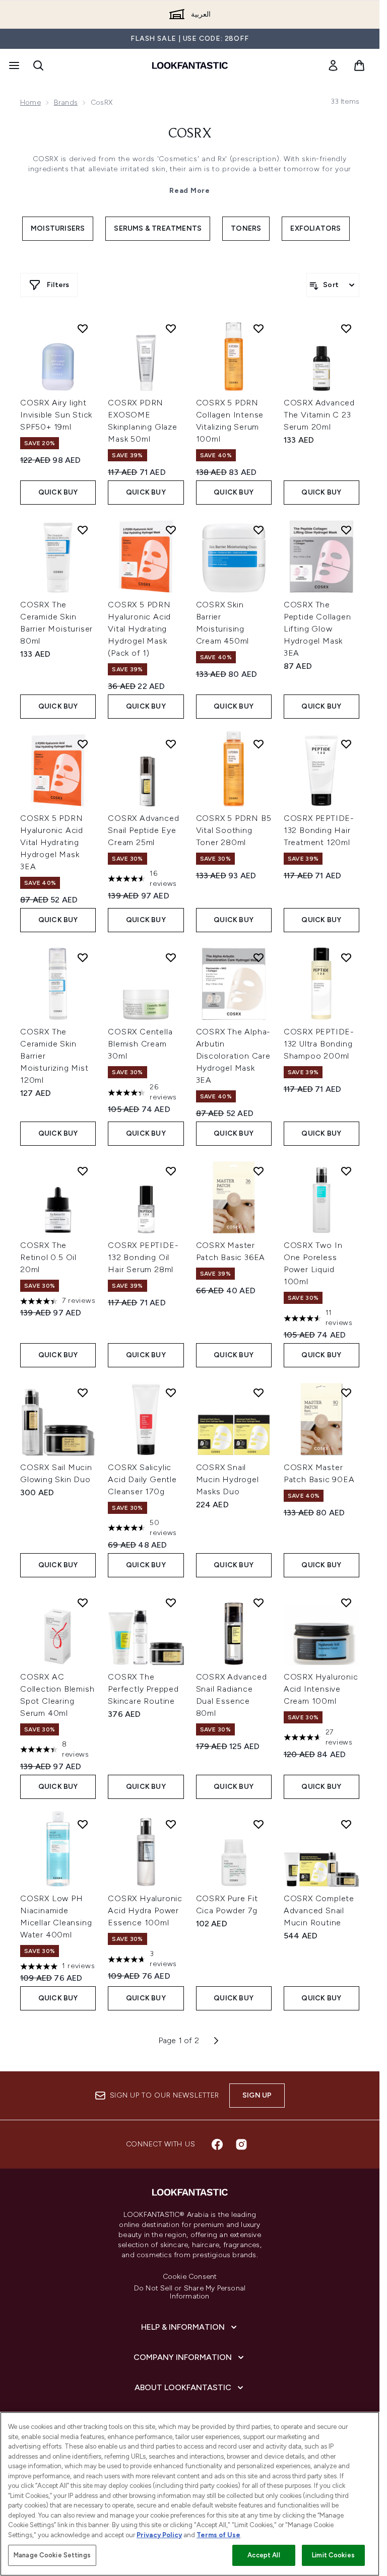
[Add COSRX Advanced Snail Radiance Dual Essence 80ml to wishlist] (259, 1603)
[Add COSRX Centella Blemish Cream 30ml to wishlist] (171, 957)
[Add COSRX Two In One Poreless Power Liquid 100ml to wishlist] (346, 1171)
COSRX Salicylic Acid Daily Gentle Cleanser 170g (142, 1479)
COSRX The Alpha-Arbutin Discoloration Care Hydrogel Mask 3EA (234, 1056)
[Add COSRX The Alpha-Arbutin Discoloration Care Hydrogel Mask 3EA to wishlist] (259, 957)
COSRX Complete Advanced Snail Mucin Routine (319, 1910)
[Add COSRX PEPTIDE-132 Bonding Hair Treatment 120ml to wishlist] (346, 744)
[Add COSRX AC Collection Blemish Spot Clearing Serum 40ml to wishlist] (83, 1603)
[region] (190, 2494)
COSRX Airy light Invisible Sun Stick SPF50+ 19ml (56, 415)
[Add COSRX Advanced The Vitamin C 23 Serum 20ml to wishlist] (346, 328)
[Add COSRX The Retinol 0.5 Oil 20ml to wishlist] (83, 1171)
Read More (189, 191)
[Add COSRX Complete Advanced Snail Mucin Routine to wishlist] (346, 1824)
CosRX (190, 134)
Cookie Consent (190, 2277)
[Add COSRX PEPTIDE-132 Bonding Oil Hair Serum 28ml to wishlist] (171, 1171)
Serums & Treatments (158, 228)
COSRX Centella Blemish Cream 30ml (140, 1044)
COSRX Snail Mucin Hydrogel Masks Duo (228, 1479)
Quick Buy (58, 492)
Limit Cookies (333, 2555)
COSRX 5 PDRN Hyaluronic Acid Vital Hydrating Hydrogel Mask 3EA (52, 842)
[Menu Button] (13, 65)
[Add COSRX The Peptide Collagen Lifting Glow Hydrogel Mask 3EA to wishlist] (346, 530)
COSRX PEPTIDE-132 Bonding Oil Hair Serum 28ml (143, 1257)
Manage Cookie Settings (52, 2555)
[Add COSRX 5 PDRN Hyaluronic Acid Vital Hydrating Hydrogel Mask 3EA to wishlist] (83, 744)
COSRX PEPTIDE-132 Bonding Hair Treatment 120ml (319, 830)
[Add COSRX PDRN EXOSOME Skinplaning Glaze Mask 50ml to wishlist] (171, 328)
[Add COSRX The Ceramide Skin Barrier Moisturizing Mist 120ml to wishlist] (83, 957)
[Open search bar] (38, 65)
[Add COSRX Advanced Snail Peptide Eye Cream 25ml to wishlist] (171, 744)
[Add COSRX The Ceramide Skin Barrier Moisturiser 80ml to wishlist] (83, 530)
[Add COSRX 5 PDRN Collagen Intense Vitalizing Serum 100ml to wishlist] (259, 328)
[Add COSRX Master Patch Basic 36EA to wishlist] (259, 1171)
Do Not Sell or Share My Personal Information (190, 2292)
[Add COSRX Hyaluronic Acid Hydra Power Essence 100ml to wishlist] (171, 1824)
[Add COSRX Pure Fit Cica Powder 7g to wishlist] (259, 1824)
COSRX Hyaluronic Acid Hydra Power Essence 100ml (145, 1910)
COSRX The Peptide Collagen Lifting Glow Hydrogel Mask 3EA (317, 629)
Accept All (264, 2555)
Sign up (257, 2095)
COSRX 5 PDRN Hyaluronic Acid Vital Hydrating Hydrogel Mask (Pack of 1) (139, 629)
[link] (333, 65)
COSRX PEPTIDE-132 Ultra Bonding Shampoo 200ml (319, 1044)
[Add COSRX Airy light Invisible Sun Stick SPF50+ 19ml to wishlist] (83, 328)
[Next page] (216, 2041)
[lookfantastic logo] (190, 65)
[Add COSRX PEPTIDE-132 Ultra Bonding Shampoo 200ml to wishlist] (346, 957)
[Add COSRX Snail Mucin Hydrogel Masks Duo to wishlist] (259, 1393)
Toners (246, 228)
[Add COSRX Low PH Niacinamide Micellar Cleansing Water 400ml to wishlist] (83, 1824)
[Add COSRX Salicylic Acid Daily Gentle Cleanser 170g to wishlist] (171, 1393)
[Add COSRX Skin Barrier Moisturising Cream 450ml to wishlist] (259, 530)
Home (30, 102)
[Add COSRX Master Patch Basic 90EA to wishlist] (346, 1393)
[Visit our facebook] (217, 2144)
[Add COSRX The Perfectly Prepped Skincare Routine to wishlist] (171, 1603)
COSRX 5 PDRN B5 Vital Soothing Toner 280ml (234, 830)
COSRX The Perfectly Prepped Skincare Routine (143, 1689)
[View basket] (359, 65)
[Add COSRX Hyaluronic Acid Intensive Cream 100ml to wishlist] (346, 1603)
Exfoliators (315, 228)
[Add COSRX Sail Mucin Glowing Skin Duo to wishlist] (83, 1393)
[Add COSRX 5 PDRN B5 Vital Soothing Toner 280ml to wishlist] (259, 744)
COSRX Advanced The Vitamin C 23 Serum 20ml (319, 415)
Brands (66, 102)
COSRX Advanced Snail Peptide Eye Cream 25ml (143, 830)
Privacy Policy (159, 2535)
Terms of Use (218, 2535)
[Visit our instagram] (241, 2144)
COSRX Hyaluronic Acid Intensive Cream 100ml (321, 1689)
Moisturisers (58, 228)
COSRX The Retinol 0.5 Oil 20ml (48, 1257)
